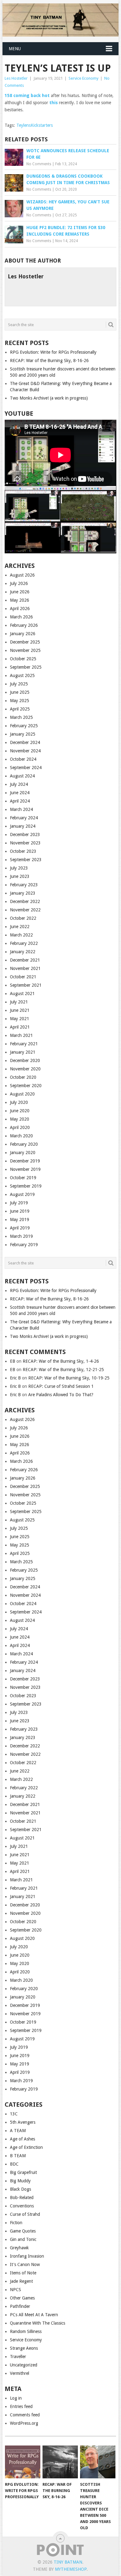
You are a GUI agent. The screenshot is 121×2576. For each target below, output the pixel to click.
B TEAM (18, 2156)
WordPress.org (24, 2423)
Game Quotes (23, 2231)
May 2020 (20, 1119)
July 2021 (19, 1002)
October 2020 (23, 1077)
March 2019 (21, 1236)
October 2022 (23, 918)
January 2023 (23, 893)
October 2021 (23, 977)
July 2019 (19, 1203)
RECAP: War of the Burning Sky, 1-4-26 (61, 1361)
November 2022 (25, 910)
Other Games (22, 2298)
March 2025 (21, 717)
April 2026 (20, 609)
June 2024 (20, 793)
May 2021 (20, 1019)
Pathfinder (20, 2306)
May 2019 (20, 1219)
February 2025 (24, 726)
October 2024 (23, 759)
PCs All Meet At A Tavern (34, 2315)
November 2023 (25, 843)
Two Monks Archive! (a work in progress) (49, 398)
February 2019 (24, 1245)
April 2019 (20, 1228)
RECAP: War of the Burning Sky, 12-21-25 (63, 1370)
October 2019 (23, 1178)
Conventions (22, 2206)
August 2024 (22, 776)
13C (14, 2114)
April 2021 (20, 1027)
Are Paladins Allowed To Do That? (61, 1395)
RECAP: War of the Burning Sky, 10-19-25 (69, 1378)
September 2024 (26, 768)
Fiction (16, 2223)
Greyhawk (19, 2248)
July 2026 (19, 583)
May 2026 (20, 600)
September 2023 (26, 860)
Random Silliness (26, 2331)
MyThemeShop (71, 2569)
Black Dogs (20, 2189)
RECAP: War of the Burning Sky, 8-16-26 (49, 361)
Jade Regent (21, 2281)
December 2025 (25, 642)
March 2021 (21, 1035)
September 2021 (26, 985)
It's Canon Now (25, 2264)
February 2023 (24, 885)
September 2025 (26, 667)
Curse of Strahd (25, 2214)
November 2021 (25, 968)
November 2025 (25, 650)
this (54, 103)
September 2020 (26, 1086)
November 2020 (25, 1069)
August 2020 (22, 1094)
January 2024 (23, 826)
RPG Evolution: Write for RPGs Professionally (53, 352)
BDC (14, 2164)
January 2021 (23, 1052)
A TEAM (18, 2131)
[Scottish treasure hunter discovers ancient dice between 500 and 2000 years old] (98, 2462)
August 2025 (22, 675)
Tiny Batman (68, 2562)
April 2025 (20, 709)
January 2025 (23, 734)
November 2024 (25, 751)
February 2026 (24, 625)
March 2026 (21, 617)
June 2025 (20, 692)
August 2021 (22, 994)
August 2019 (22, 1194)
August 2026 (22, 575)
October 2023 (23, 851)
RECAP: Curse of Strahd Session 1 (61, 1386)
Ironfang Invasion (27, 2256)
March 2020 (21, 1136)
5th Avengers (23, 2122)
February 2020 (24, 1144)
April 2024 (20, 801)
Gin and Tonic (23, 2239)
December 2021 (25, 960)
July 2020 (19, 1102)
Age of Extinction (26, 2147)
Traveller (18, 2357)
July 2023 (19, 868)
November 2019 (25, 1169)
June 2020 (20, 1111)
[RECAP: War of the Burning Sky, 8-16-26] (60, 2462)
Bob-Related (22, 2198)
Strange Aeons (24, 2348)
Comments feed (25, 2415)
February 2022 (24, 943)
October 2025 (23, 659)
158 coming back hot (28, 95)
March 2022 (21, 935)
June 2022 (20, 927)
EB (13, 1361)
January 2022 (23, 952)
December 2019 (25, 1161)
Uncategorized (24, 2365)
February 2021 (24, 1044)
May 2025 (20, 701)
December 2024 (25, 742)
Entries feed (21, 2406)
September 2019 (26, 1186)
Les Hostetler (16, 78)
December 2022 (25, 901)
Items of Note (23, 2273)
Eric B (15, 1378)
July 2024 (19, 784)
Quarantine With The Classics (38, 2323)
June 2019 (20, 1211)
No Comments (39, 164)
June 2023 (20, 876)
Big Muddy (20, 2181)
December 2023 (25, 834)
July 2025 (19, 684)
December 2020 (25, 1060)
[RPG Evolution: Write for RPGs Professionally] (23, 2462)
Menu (15, 49)
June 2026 (20, 592)
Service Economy (83, 78)
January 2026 (23, 634)
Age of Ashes (22, 2139)
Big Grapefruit (23, 2172)
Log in (16, 2398)
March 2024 (21, 809)
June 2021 (20, 1010)
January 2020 (23, 1153)
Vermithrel (20, 2373)
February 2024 (24, 818)
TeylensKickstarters (35, 125)
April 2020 (20, 1127)
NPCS (16, 2290)
